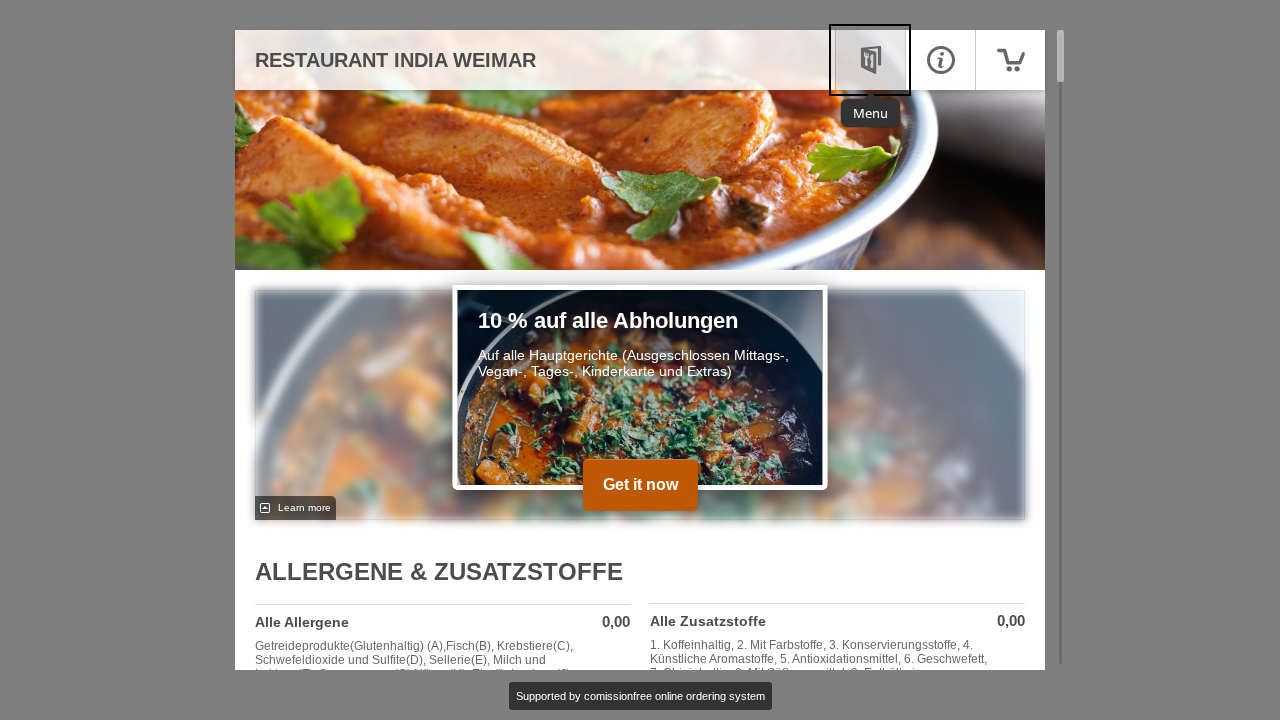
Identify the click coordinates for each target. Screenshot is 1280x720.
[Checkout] (1010, 60)
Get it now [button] (640, 484)
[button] (442, 655)
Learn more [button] (303, 507)
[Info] (940, 60)
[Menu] (870, 60)
